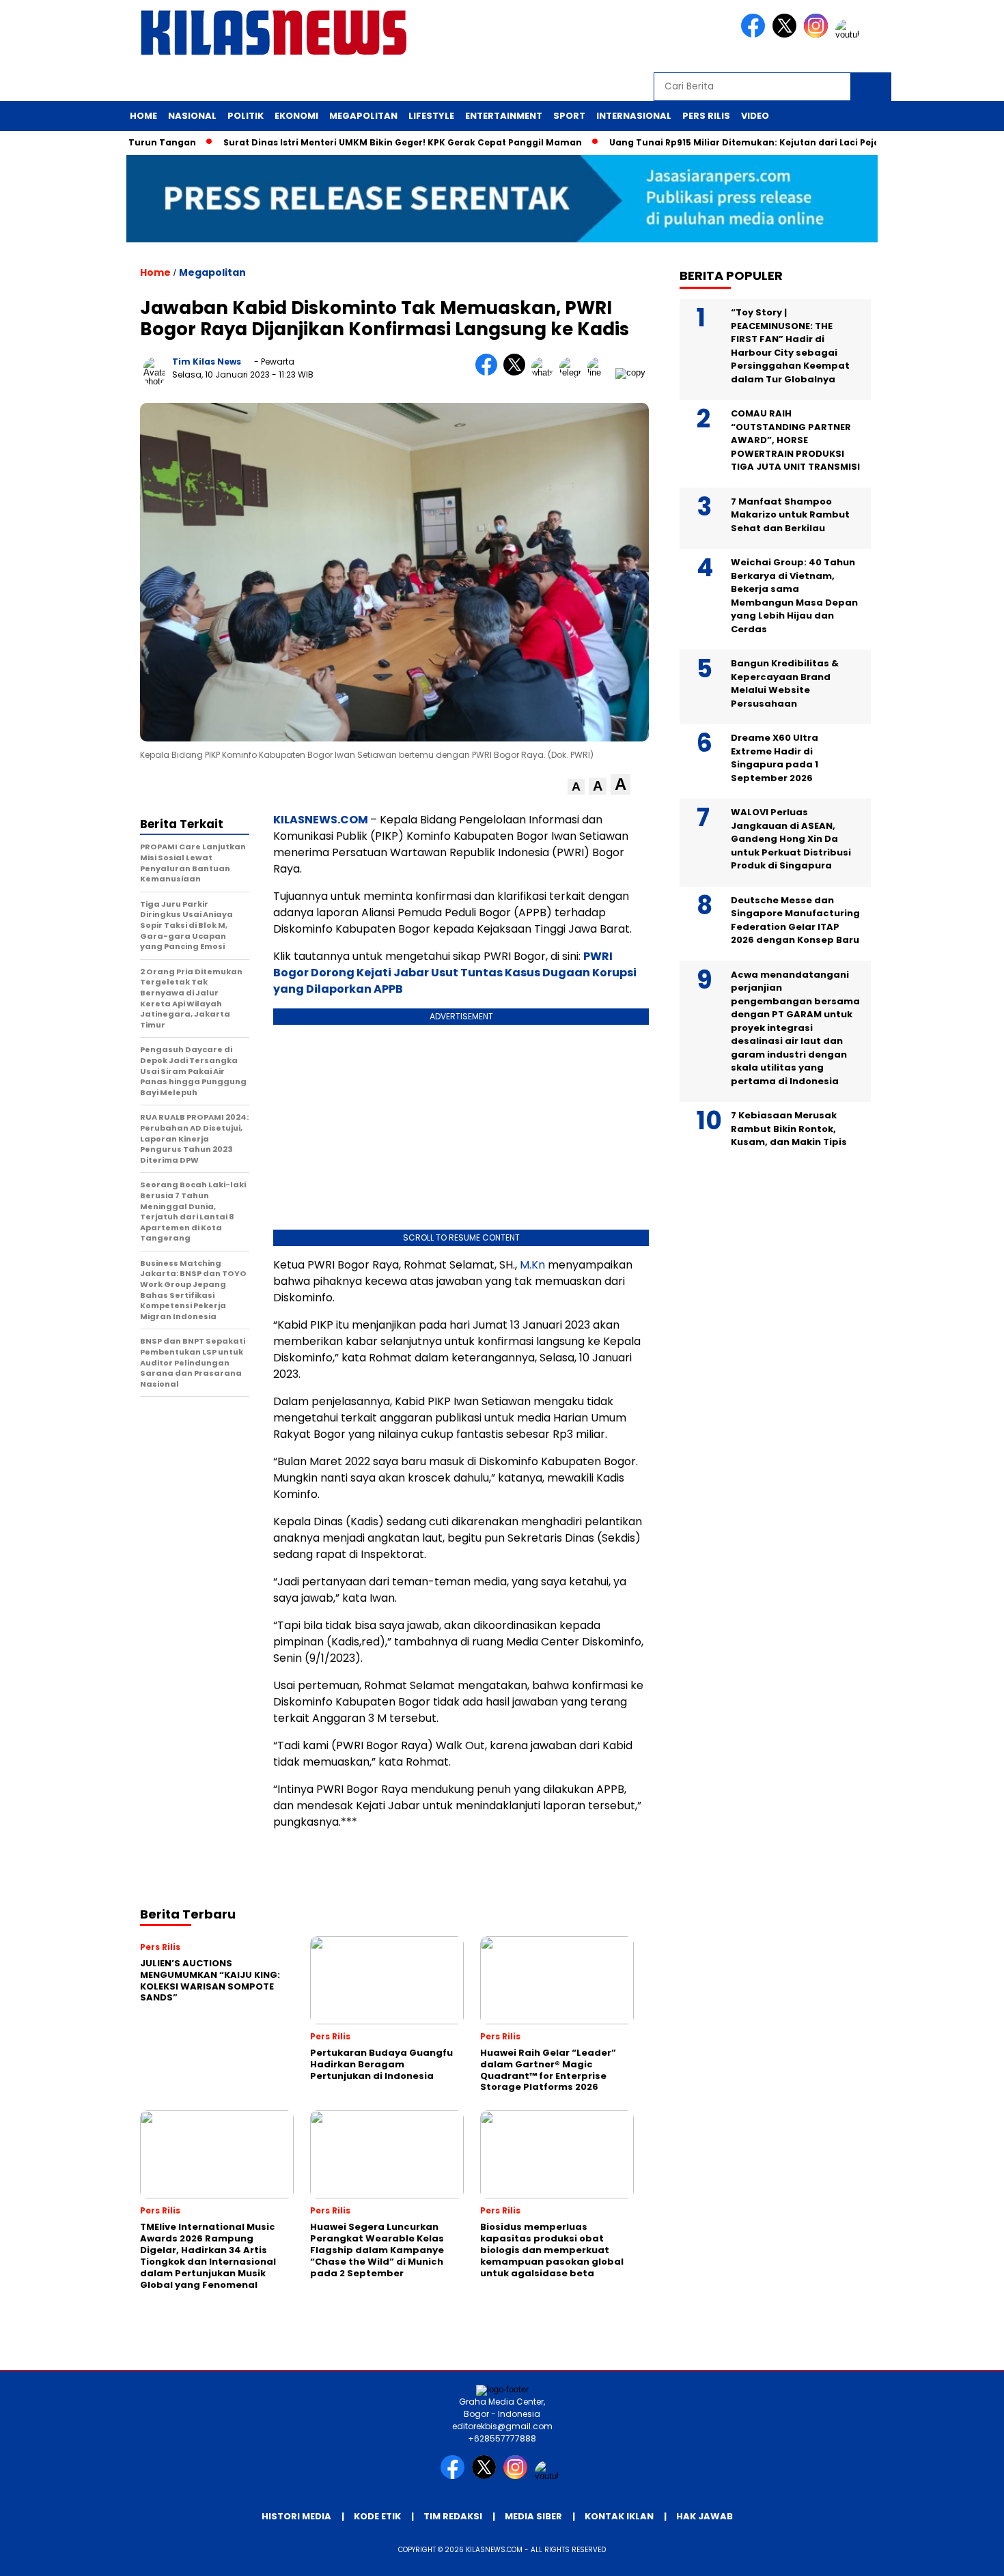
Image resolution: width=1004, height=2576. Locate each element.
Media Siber (533, 2516)
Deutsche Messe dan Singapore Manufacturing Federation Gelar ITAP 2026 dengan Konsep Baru (795, 920)
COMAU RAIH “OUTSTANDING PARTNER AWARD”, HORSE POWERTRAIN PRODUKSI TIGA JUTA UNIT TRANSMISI (795, 440)
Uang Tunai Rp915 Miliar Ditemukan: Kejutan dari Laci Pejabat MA (714, 142)
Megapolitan (363, 116)
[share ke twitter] (517, 372)
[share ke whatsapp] (545, 372)
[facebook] (755, 34)
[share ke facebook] (489, 372)
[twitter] (787, 34)
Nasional (192, 116)
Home (143, 116)
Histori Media (296, 2516)
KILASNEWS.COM (321, 820)
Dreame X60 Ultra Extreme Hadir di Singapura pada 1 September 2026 (775, 758)
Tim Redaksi (453, 2516)
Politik (246, 116)
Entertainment (504, 116)
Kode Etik (377, 2516)
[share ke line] (601, 372)
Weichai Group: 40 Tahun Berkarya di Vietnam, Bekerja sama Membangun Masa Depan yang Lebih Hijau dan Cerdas (794, 596)
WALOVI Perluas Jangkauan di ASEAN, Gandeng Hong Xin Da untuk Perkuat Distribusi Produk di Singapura (791, 839)
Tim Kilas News (207, 362)
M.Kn (532, 1265)
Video (755, 116)
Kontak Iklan (619, 2516)
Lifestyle (431, 116)
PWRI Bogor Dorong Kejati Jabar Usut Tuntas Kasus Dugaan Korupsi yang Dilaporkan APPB (455, 973)
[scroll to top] (963, 2555)
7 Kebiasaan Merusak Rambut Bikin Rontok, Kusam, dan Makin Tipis (790, 1129)
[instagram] (818, 34)
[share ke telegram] (573, 372)
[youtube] (850, 34)
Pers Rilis (706, 116)
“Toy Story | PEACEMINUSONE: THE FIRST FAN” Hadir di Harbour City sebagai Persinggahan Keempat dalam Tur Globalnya (790, 346)
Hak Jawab (705, 2516)
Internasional (634, 116)
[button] (576, 787)
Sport (569, 116)
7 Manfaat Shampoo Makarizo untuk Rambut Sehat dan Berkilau (790, 515)
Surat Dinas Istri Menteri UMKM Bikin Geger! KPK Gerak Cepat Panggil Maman (355, 142)
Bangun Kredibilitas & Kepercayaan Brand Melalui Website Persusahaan (785, 683)
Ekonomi (296, 116)
